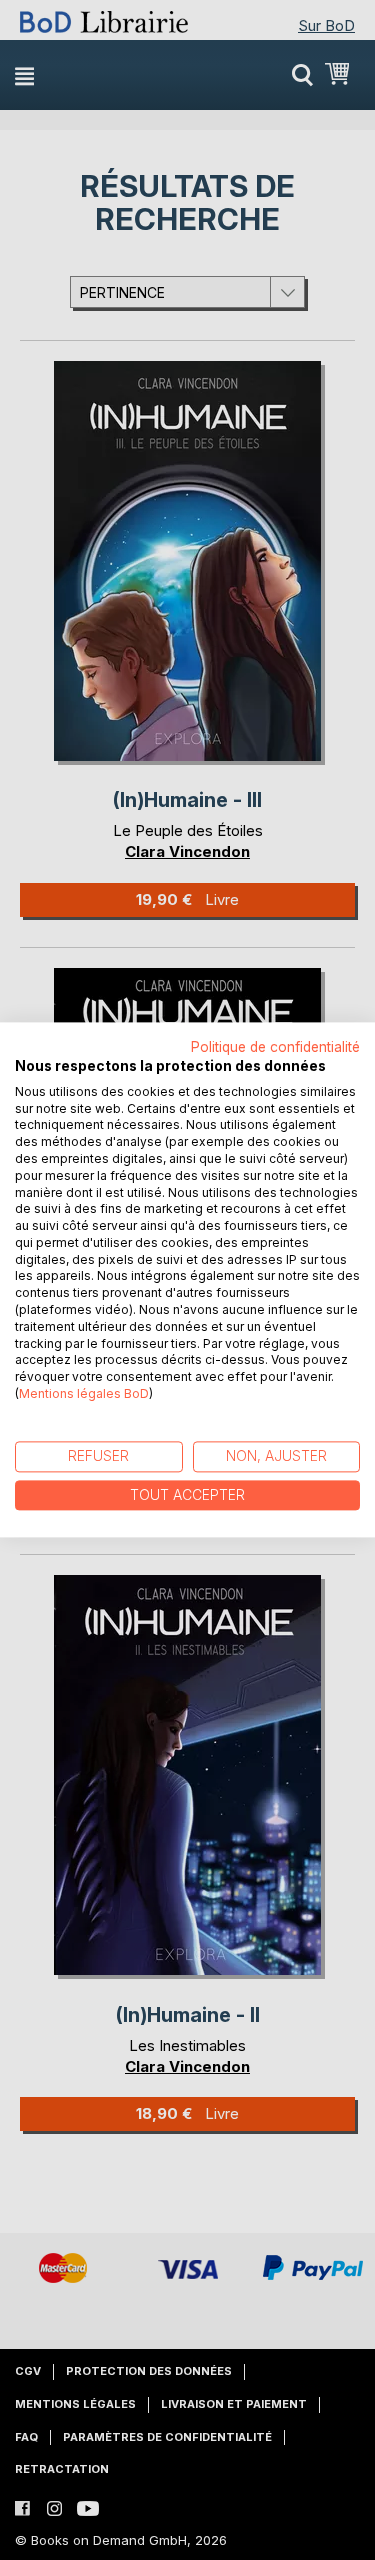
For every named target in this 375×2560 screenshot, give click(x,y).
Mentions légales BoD (84, 1393)
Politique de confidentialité (275, 1047)
